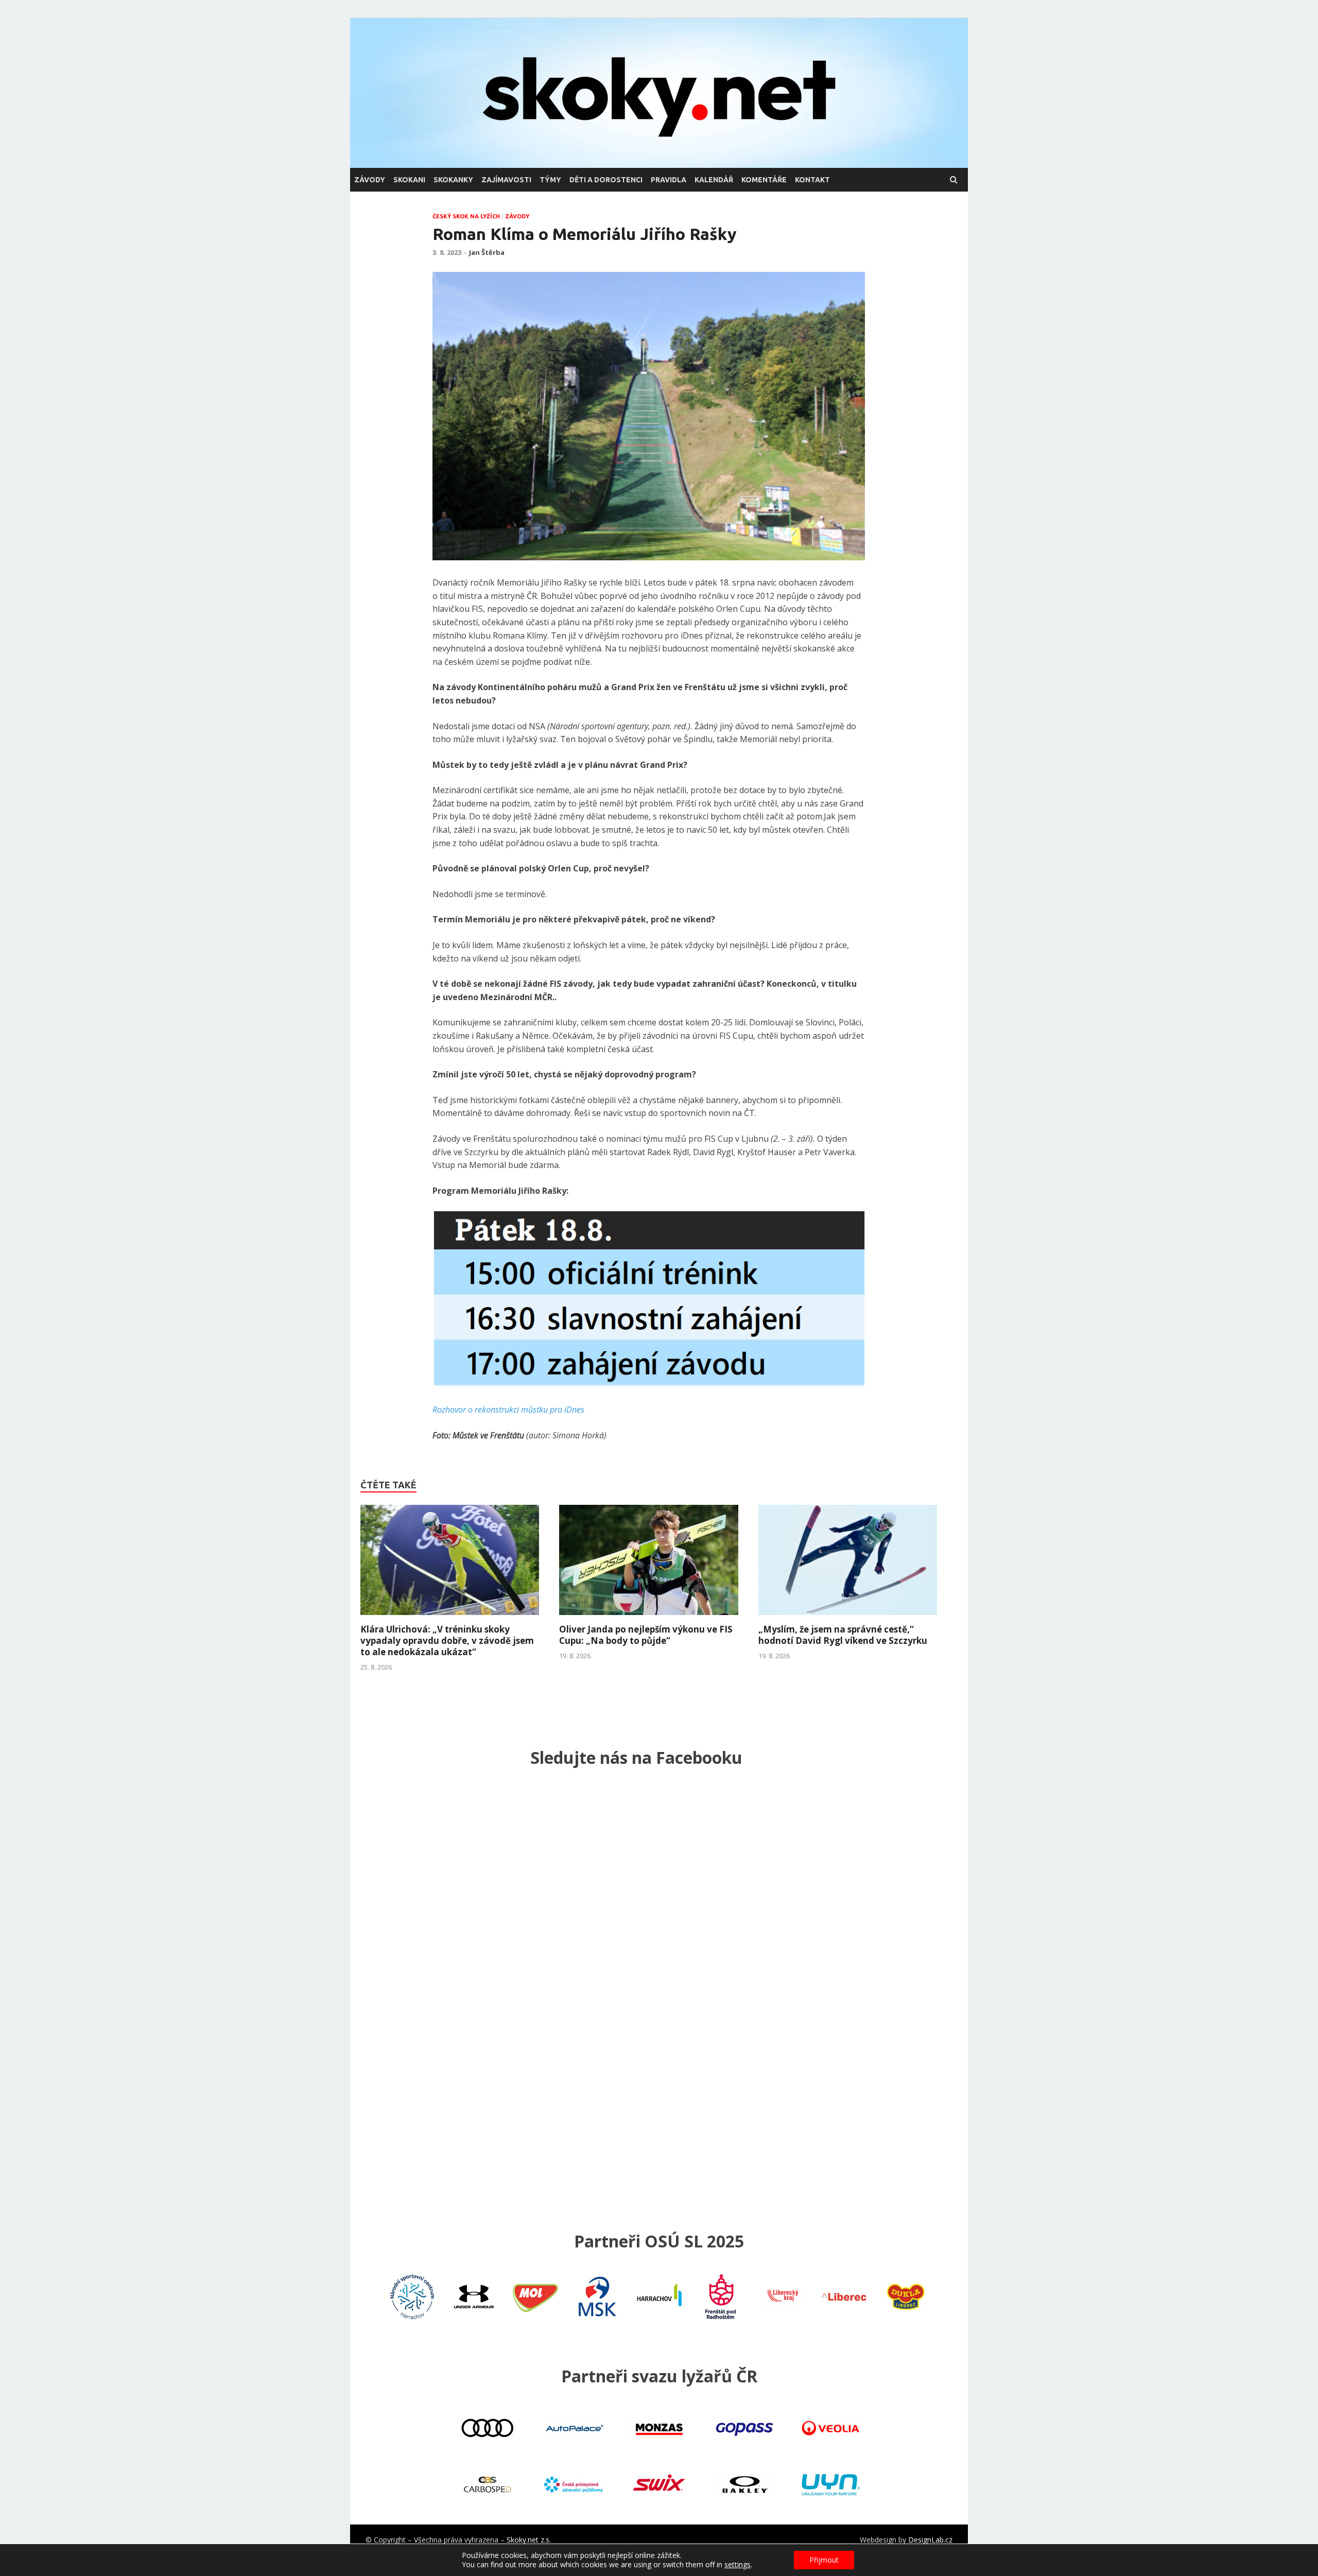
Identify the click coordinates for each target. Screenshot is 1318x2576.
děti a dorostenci (606, 180)
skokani (409, 180)
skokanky (453, 180)
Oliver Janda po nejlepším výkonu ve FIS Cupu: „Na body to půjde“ (646, 1635)
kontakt (812, 180)
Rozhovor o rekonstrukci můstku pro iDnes (508, 1410)
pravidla (669, 180)
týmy (550, 180)
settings (738, 2565)
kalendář (714, 180)
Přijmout (824, 2560)
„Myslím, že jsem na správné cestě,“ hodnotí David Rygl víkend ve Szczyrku (843, 1635)
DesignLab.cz (930, 2540)
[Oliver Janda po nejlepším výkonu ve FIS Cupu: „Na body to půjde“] (648, 1618)
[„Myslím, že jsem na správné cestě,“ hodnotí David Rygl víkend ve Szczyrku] (848, 1618)
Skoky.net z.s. (529, 2540)
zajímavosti (506, 180)
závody (370, 180)
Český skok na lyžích (466, 216)
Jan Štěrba (487, 252)
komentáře (764, 180)
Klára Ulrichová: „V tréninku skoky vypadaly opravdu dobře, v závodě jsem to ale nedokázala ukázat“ (447, 1641)
